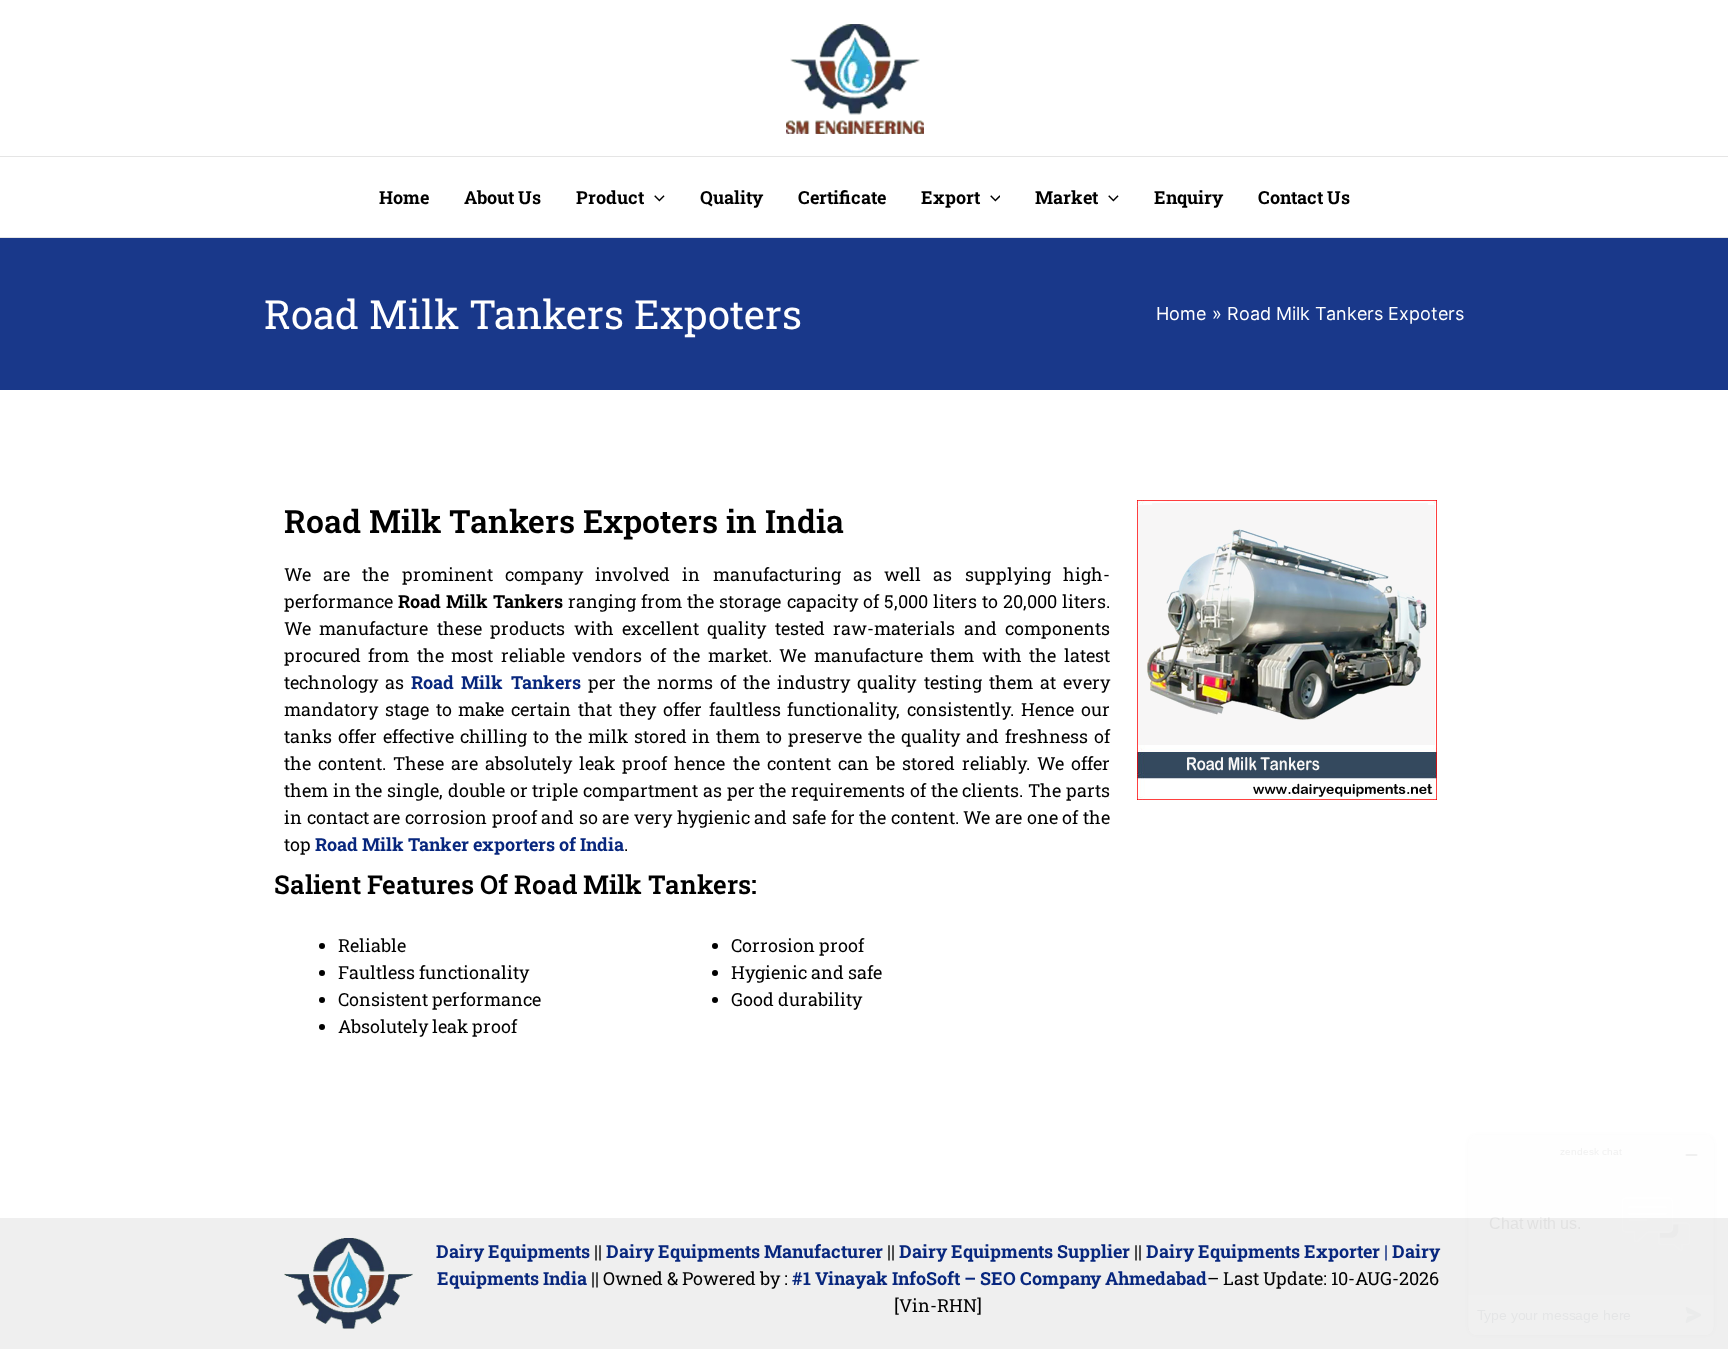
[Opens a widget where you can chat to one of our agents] (1591, 1234)
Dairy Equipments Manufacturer (744, 1251)
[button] (654, 197)
